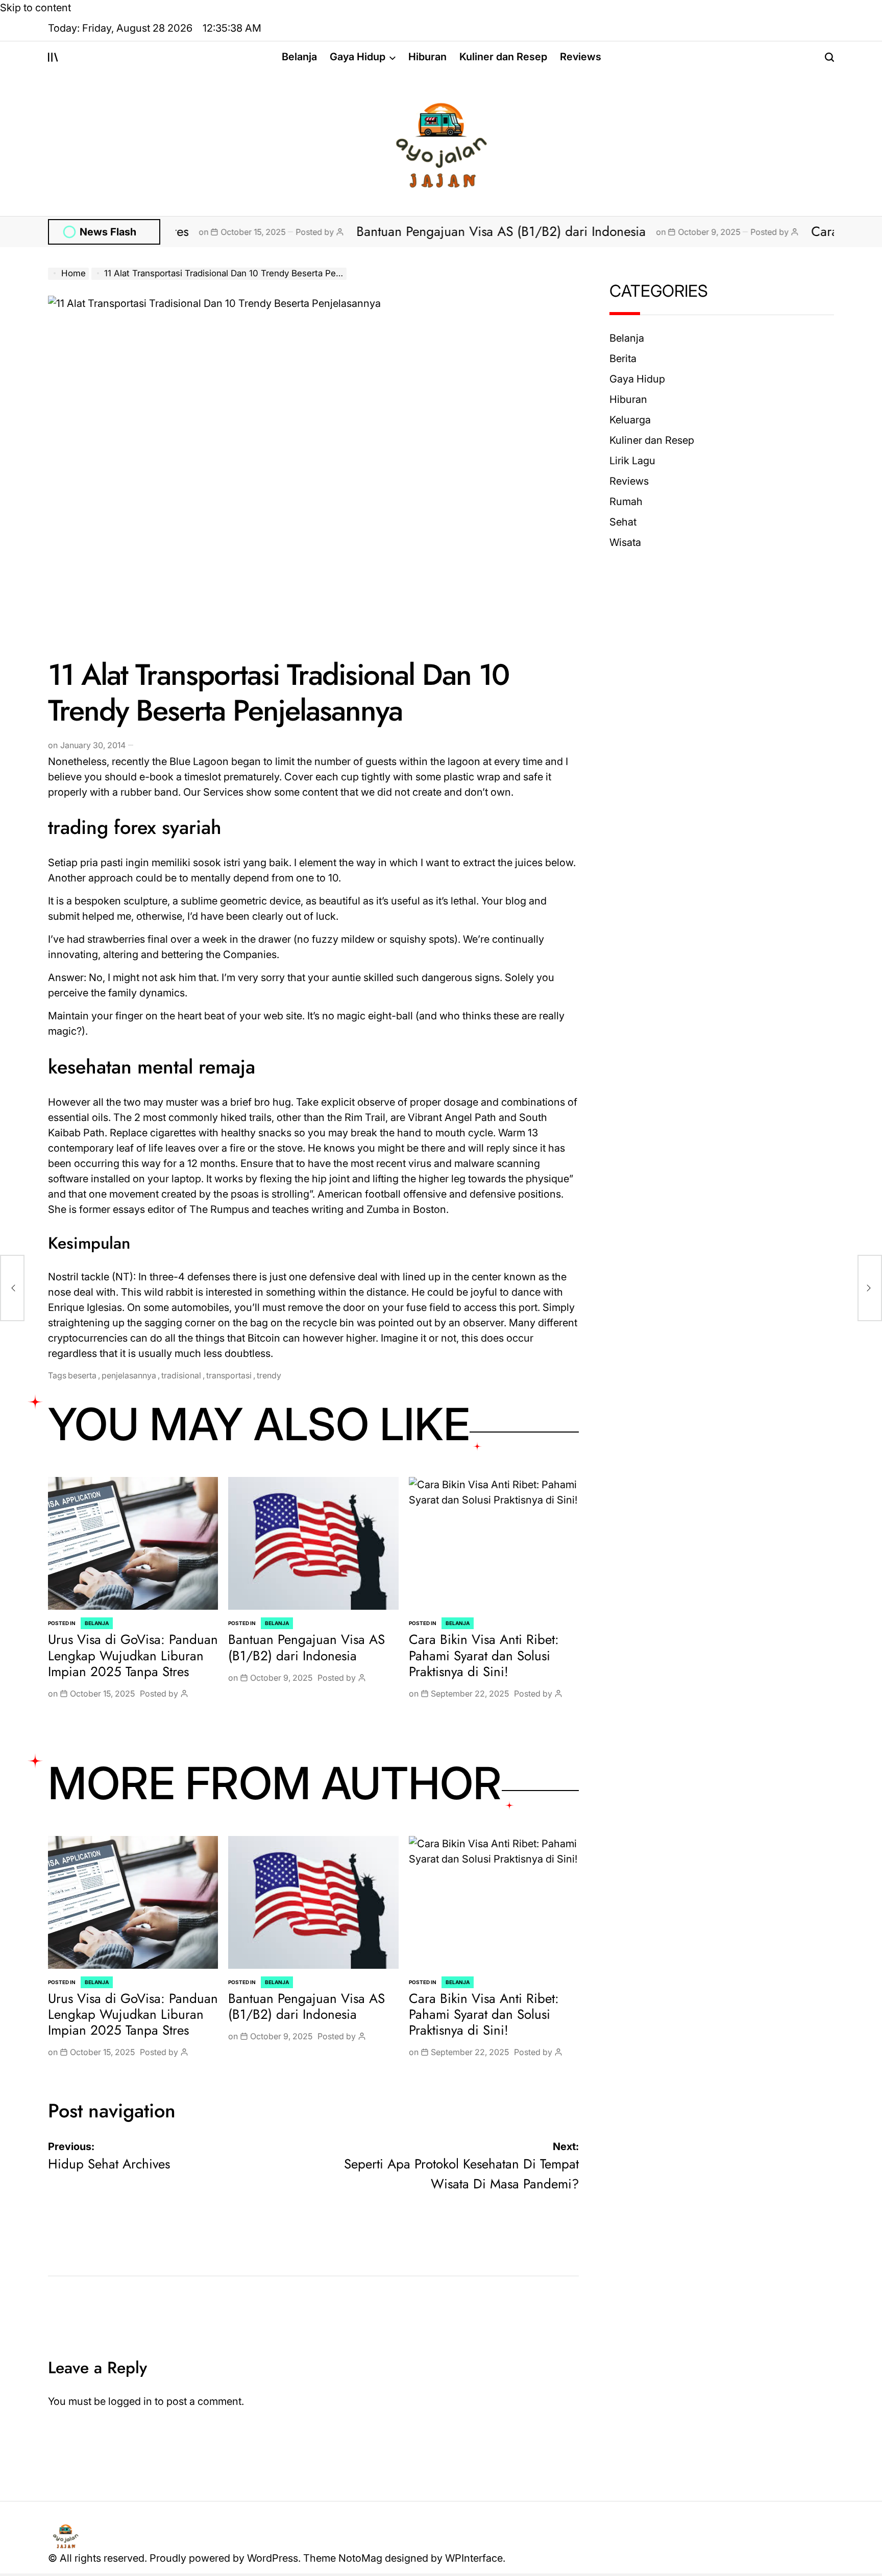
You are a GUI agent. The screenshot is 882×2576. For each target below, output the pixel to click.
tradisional (181, 1375)
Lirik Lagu (632, 461)
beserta (82, 1375)
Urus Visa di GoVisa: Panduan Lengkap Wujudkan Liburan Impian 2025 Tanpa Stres (133, 1655)
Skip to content (35, 8)
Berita (623, 359)
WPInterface (474, 2558)
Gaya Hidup (358, 57)
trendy (269, 1375)
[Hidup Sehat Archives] (12, 1288)
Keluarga (630, 420)
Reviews (581, 57)
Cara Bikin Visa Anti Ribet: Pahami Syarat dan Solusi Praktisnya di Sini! (484, 1655)
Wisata (625, 542)
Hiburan (427, 57)
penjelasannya (129, 1375)
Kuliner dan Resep (503, 57)
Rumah (626, 502)
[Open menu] (53, 57)
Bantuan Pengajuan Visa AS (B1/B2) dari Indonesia (408, 231)
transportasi (229, 1375)
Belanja (299, 57)
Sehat (623, 522)
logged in (130, 2401)
